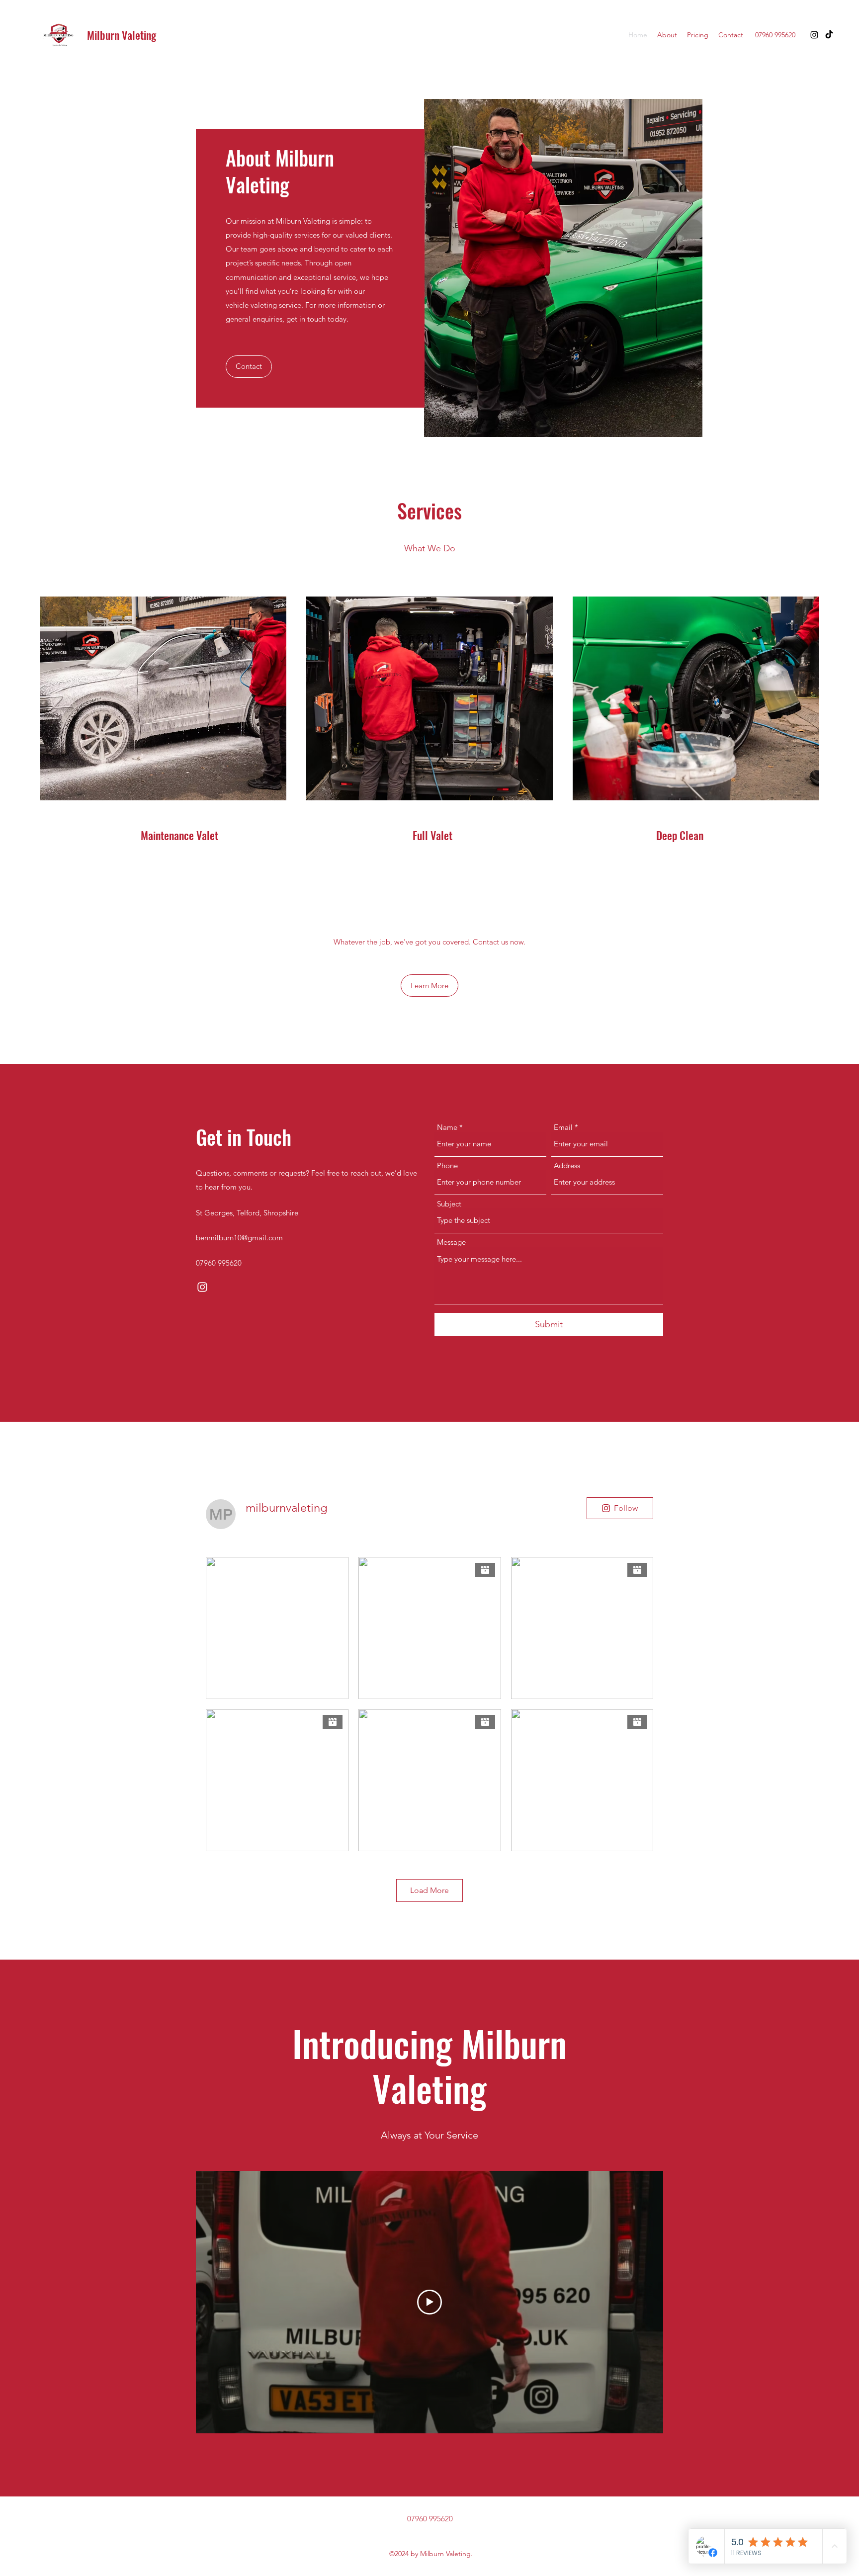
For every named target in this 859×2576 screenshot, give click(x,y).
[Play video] (429, 2302)
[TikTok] (829, 35)
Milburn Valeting (122, 35)
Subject (449, 1204)
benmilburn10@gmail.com (239, 1238)
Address (567, 1165)
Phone (447, 1165)
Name (447, 1127)
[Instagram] (814, 35)
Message (451, 1242)
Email (563, 1127)
